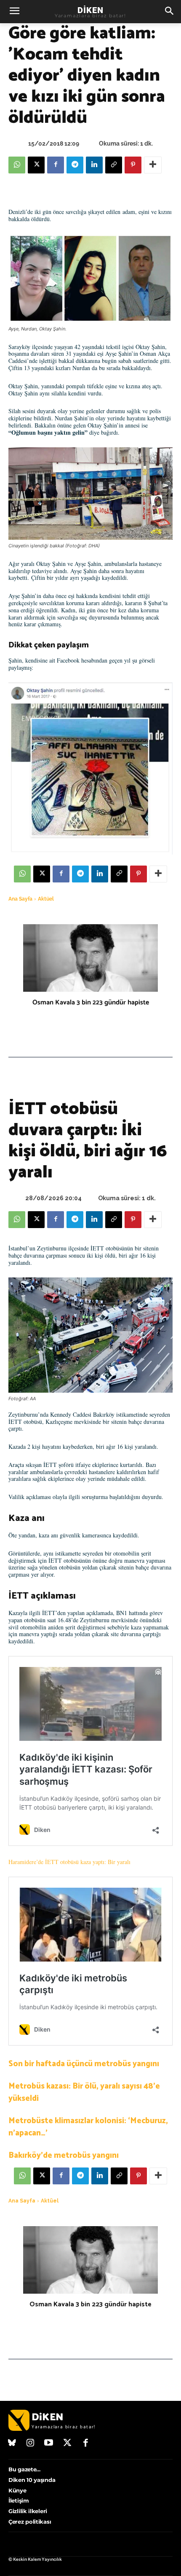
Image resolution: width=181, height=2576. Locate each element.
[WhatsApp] (17, 165)
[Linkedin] (94, 165)
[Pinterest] (133, 165)
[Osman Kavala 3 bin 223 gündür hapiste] (90, 958)
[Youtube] (49, 2443)
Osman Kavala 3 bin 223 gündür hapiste (91, 1003)
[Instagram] (31, 2443)
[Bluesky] (12, 2443)
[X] (36, 165)
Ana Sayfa (20, 899)
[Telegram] (75, 165)
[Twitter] (67, 2443)
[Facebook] (56, 165)
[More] (153, 165)
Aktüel (46, 899)
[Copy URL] (114, 165)
